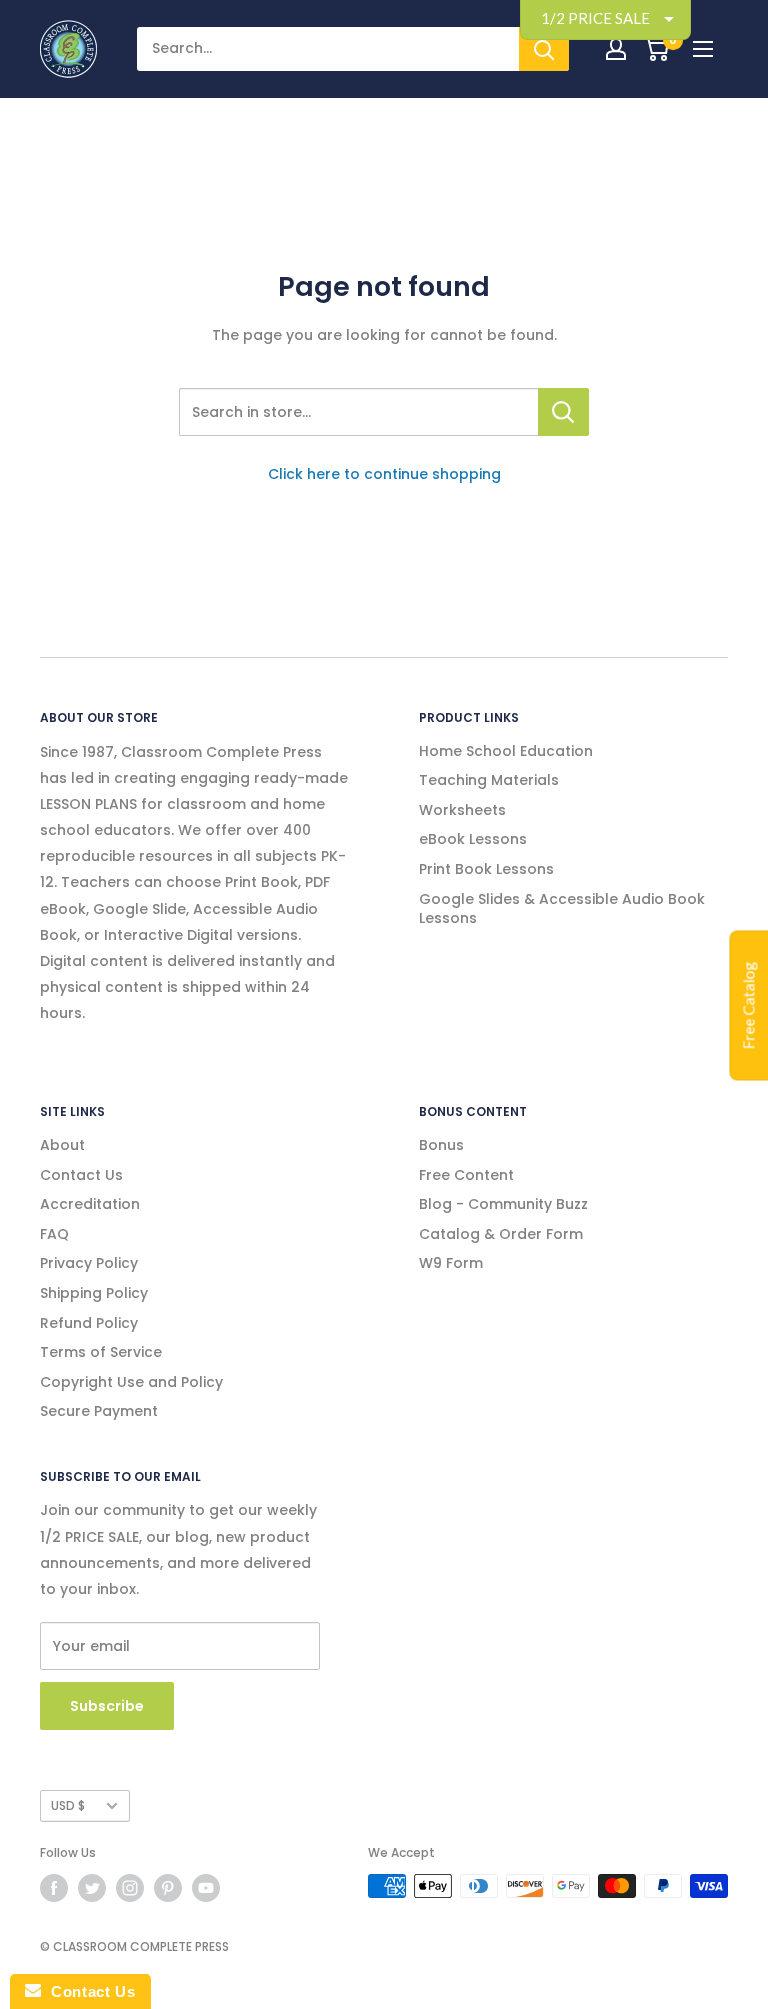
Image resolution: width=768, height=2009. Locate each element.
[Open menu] (703, 49)
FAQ (54, 1234)
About (62, 1145)
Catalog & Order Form (501, 1234)
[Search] (544, 49)
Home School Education (506, 751)
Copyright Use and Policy (131, 1382)
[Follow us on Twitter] (92, 1888)
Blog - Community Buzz (503, 1204)
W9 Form (451, 1263)
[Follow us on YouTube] (206, 1888)
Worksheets (462, 810)
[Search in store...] (563, 412)
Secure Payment (99, 1411)
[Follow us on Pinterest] (168, 1888)
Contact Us (81, 1175)
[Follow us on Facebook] (54, 1888)
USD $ (68, 1806)
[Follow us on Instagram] (130, 1888)
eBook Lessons (473, 839)
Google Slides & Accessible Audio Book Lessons (562, 909)
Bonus (441, 1145)
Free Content (466, 1175)
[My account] (616, 49)
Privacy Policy (89, 1263)
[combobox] (358, 412)
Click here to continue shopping (384, 474)
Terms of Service (101, 1352)
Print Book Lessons (486, 869)
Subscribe (107, 1706)
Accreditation (90, 1204)
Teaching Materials (489, 780)
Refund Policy (89, 1323)
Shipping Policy (94, 1293)
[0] (656, 49)
